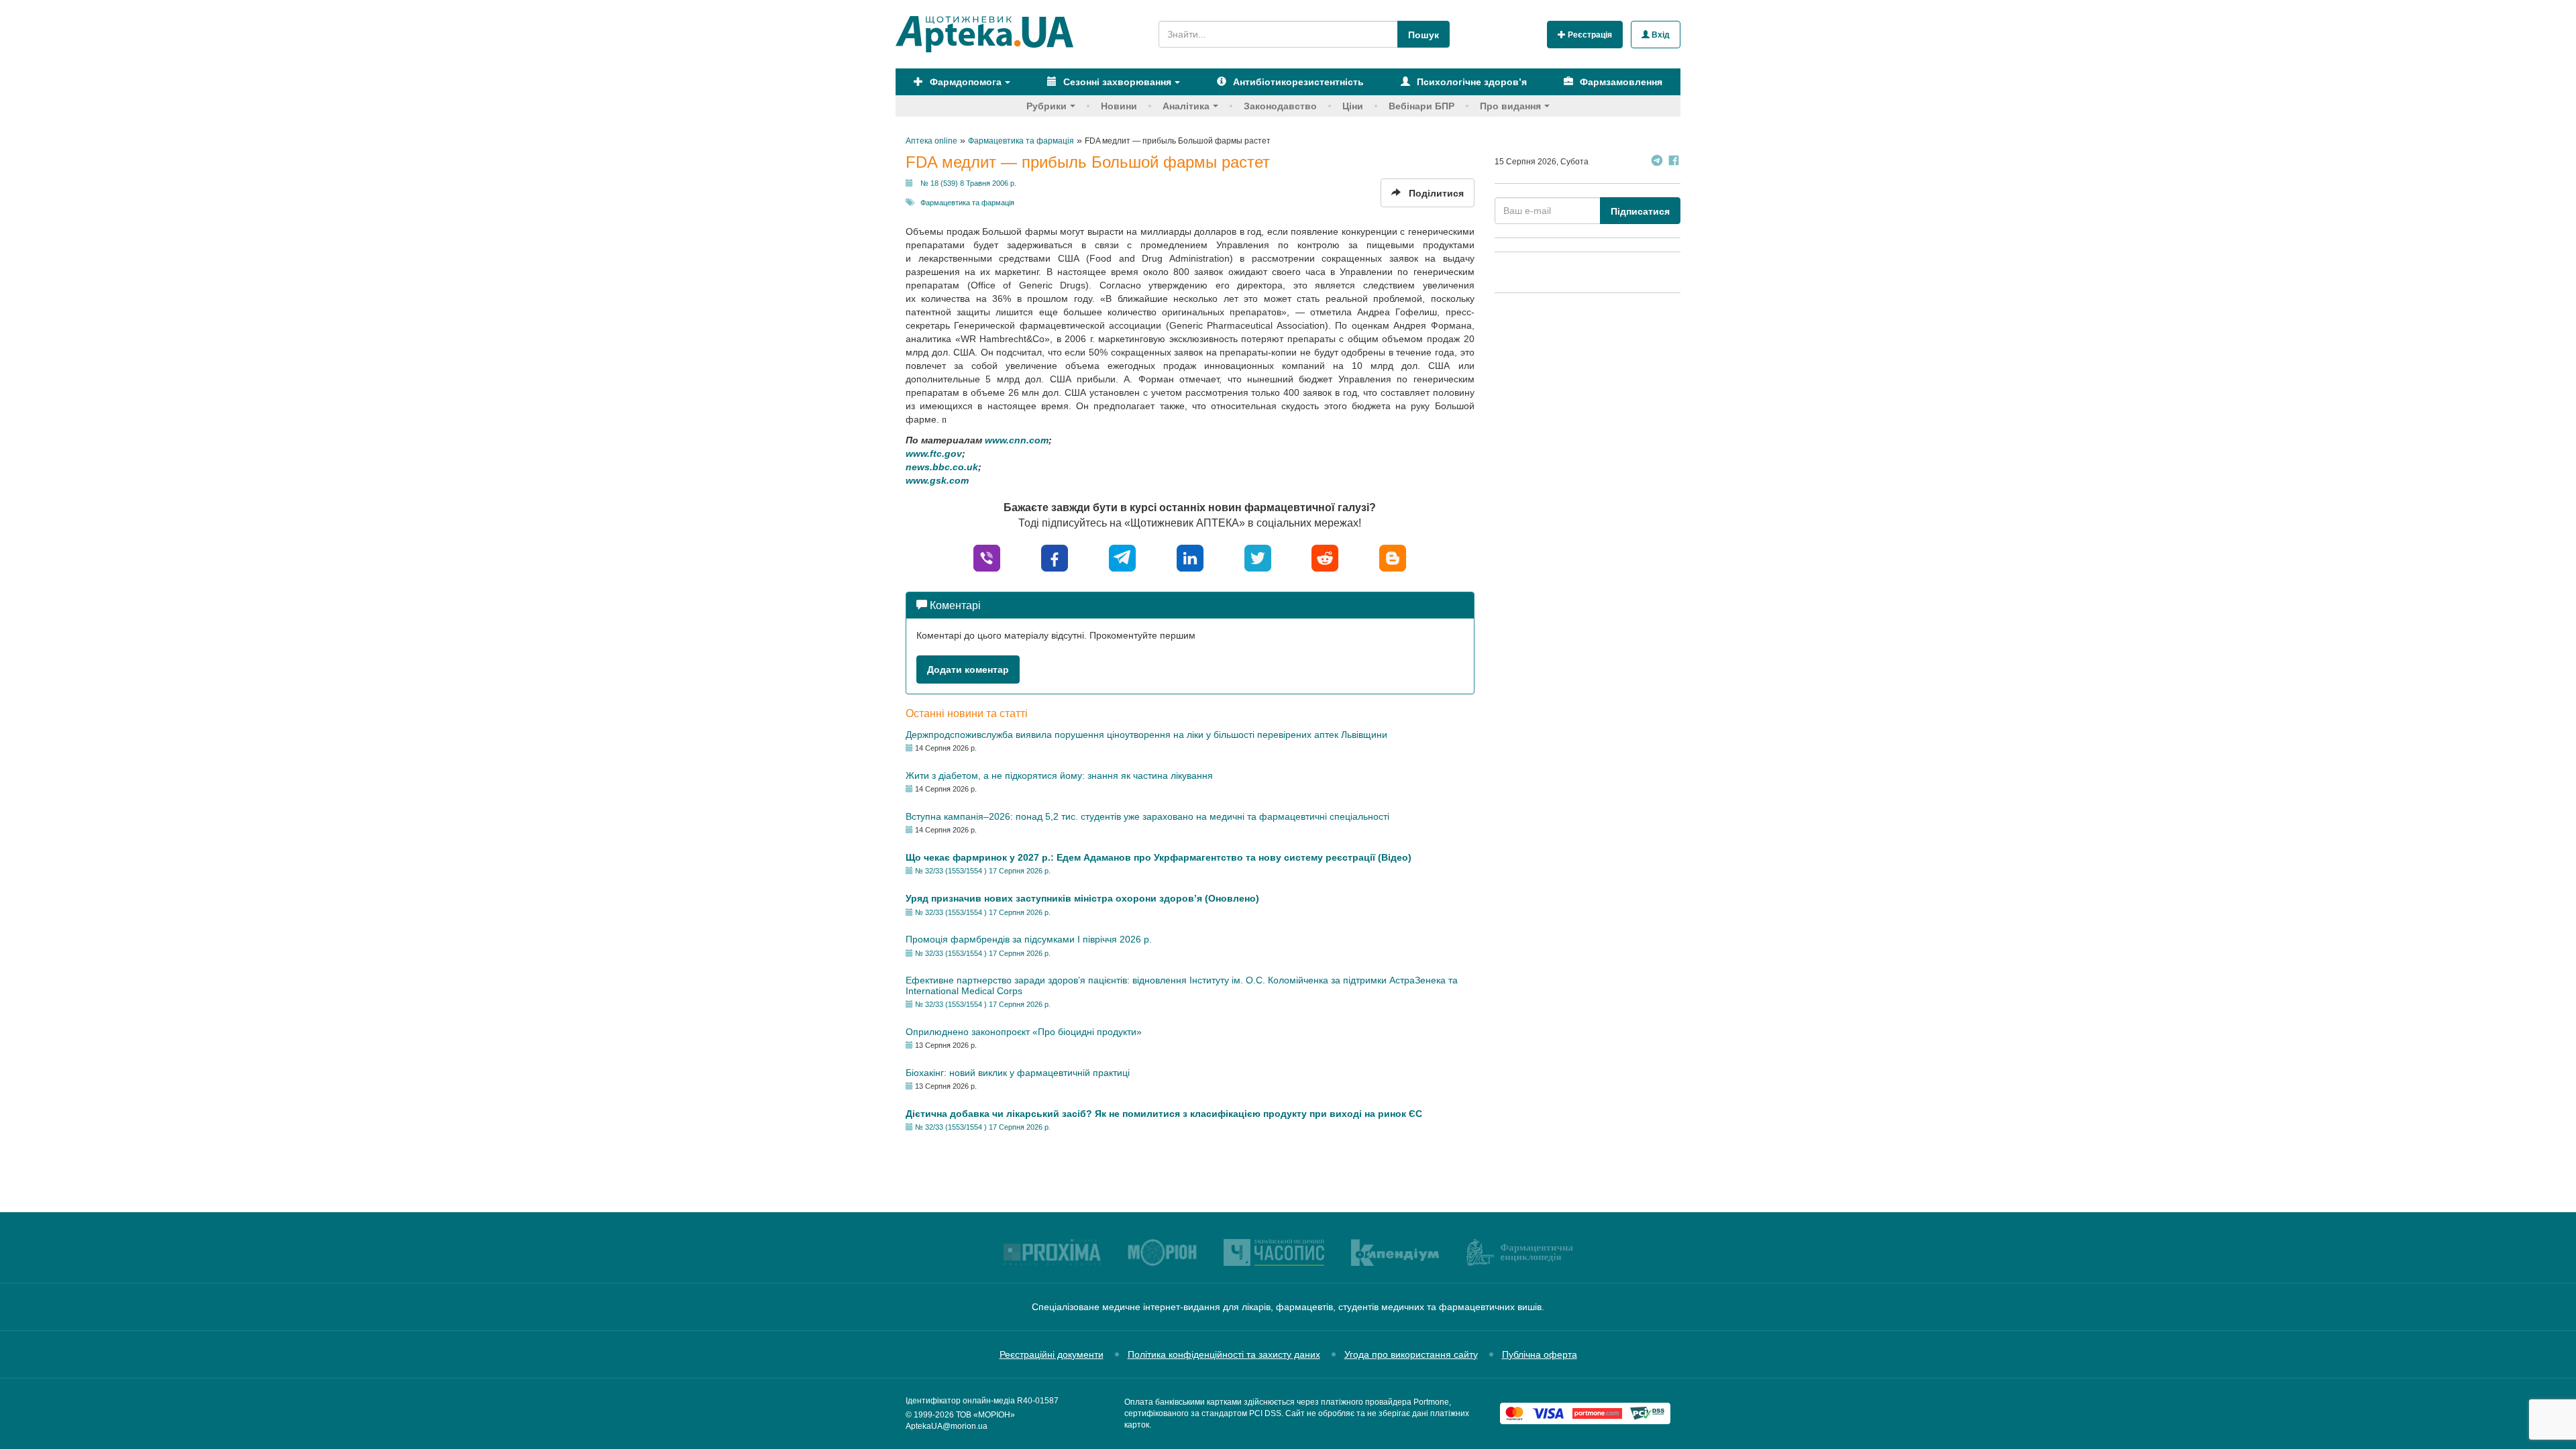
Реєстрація (1589, 35)
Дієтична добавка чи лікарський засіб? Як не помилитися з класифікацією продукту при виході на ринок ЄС (1164, 1114)
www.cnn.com (1017, 440)
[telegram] (1122, 557)
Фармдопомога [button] (964, 82)
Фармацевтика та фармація (967, 203)
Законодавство (1280, 106)
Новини (1119, 106)
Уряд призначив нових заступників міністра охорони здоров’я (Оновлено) (1082, 898)
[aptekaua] (1393, 557)
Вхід (1660, 35)
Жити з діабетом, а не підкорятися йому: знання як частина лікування (1059, 775)
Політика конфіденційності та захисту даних (1224, 1354)
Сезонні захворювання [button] (1116, 82)
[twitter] (1258, 557)
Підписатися (1640, 211)
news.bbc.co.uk (942, 467)
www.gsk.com (937, 480)
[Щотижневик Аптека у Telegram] (1657, 162)
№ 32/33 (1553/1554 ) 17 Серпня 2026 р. (983, 871)
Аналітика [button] (1186, 106)
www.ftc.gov (934, 453)
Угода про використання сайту (1411, 1354)
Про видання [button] (1510, 106)
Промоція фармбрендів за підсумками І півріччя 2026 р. (1029, 939)
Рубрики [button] (1046, 106)
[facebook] (1055, 557)
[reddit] (1325, 557)
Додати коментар (968, 669)
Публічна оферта (1540, 1354)
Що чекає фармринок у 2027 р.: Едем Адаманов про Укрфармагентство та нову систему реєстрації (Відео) (1159, 857)
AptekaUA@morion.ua (947, 1426)
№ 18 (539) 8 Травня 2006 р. (968, 183)
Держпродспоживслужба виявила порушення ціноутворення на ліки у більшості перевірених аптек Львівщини (1146, 735)
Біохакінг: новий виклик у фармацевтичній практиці (1018, 1073)
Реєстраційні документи (1052, 1354)
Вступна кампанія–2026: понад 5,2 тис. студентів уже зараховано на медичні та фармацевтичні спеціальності (1147, 816)
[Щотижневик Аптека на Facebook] (1674, 162)
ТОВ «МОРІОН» (985, 1415)
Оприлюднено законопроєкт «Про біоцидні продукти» (1024, 1032)
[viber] (987, 557)
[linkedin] (1190, 557)
